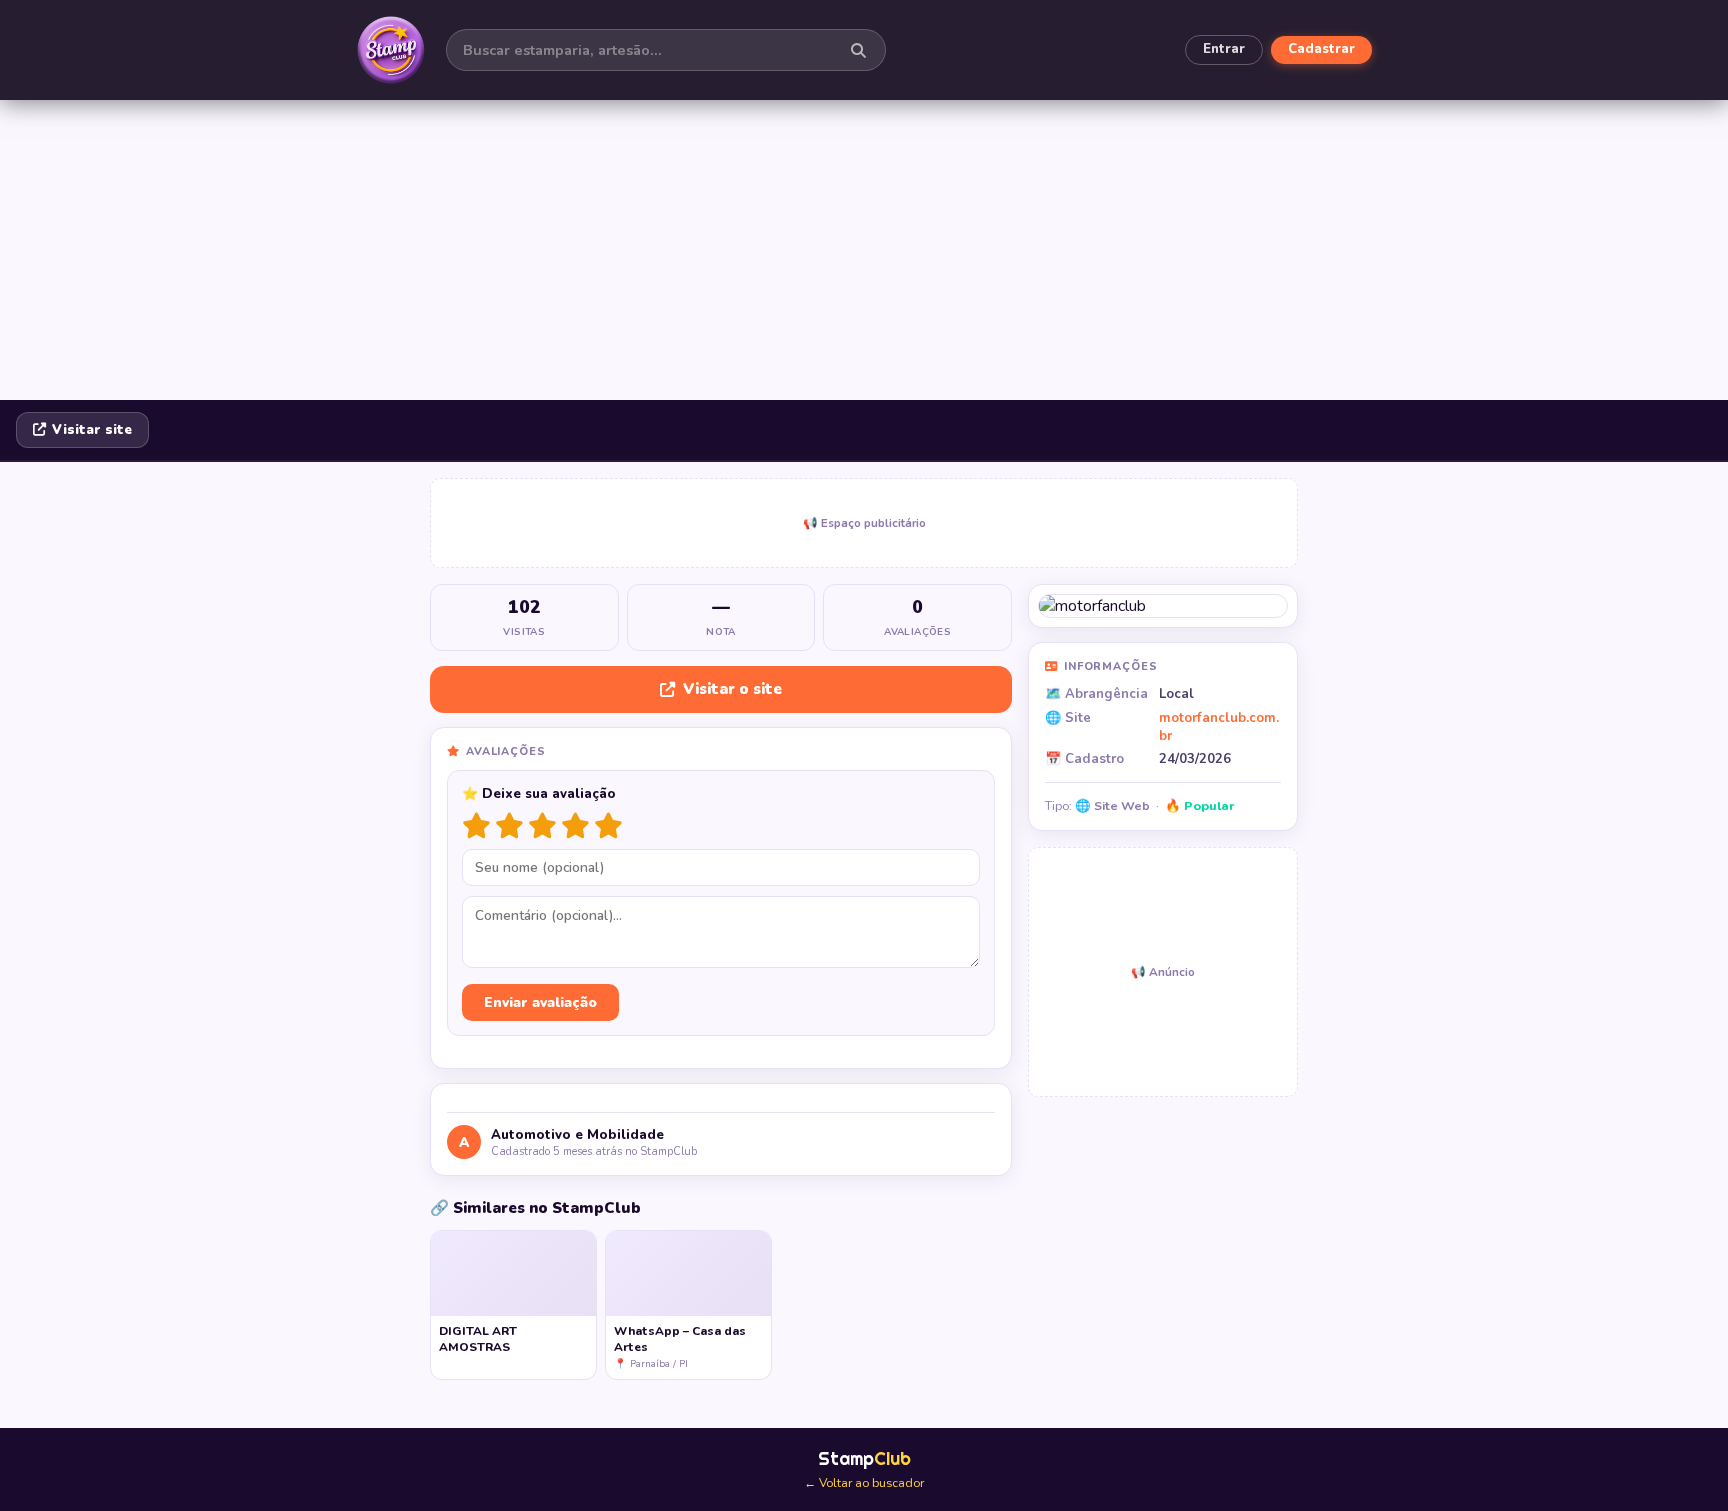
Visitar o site (732, 689)
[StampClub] (391, 50)
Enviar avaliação (540, 1002)
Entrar (1224, 49)
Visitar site (92, 430)
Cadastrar (1321, 49)
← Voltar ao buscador (864, 1483)
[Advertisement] (864, 250)
